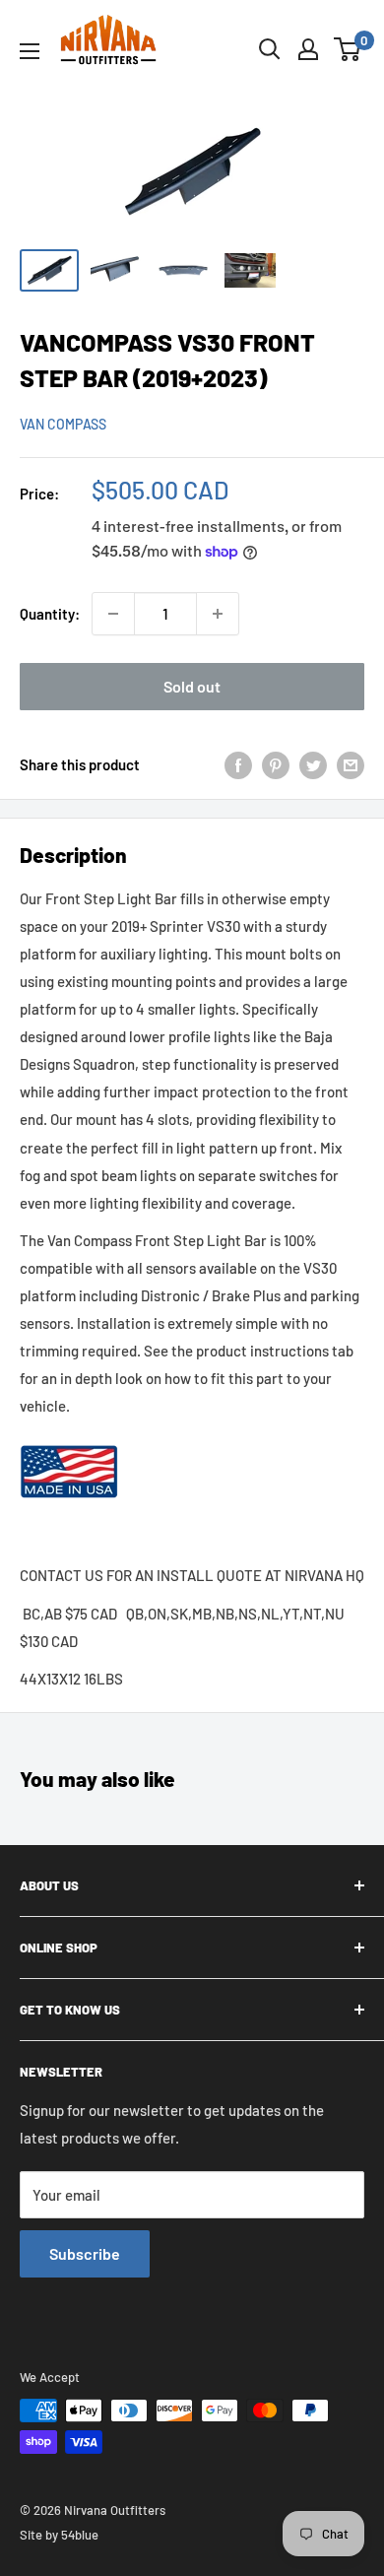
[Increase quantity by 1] (218, 614)
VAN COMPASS (63, 424)
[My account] (308, 49)
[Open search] (270, 49)
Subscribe (85, 2253)
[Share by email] (351, 764)
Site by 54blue (59, 2535)
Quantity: (50, 614)
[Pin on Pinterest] (276, 764)
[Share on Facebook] (238, 764)
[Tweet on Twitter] (313, 764)
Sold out (192, 686)
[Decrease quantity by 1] (113, 614)
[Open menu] (30, 51)
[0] (348, 49)
